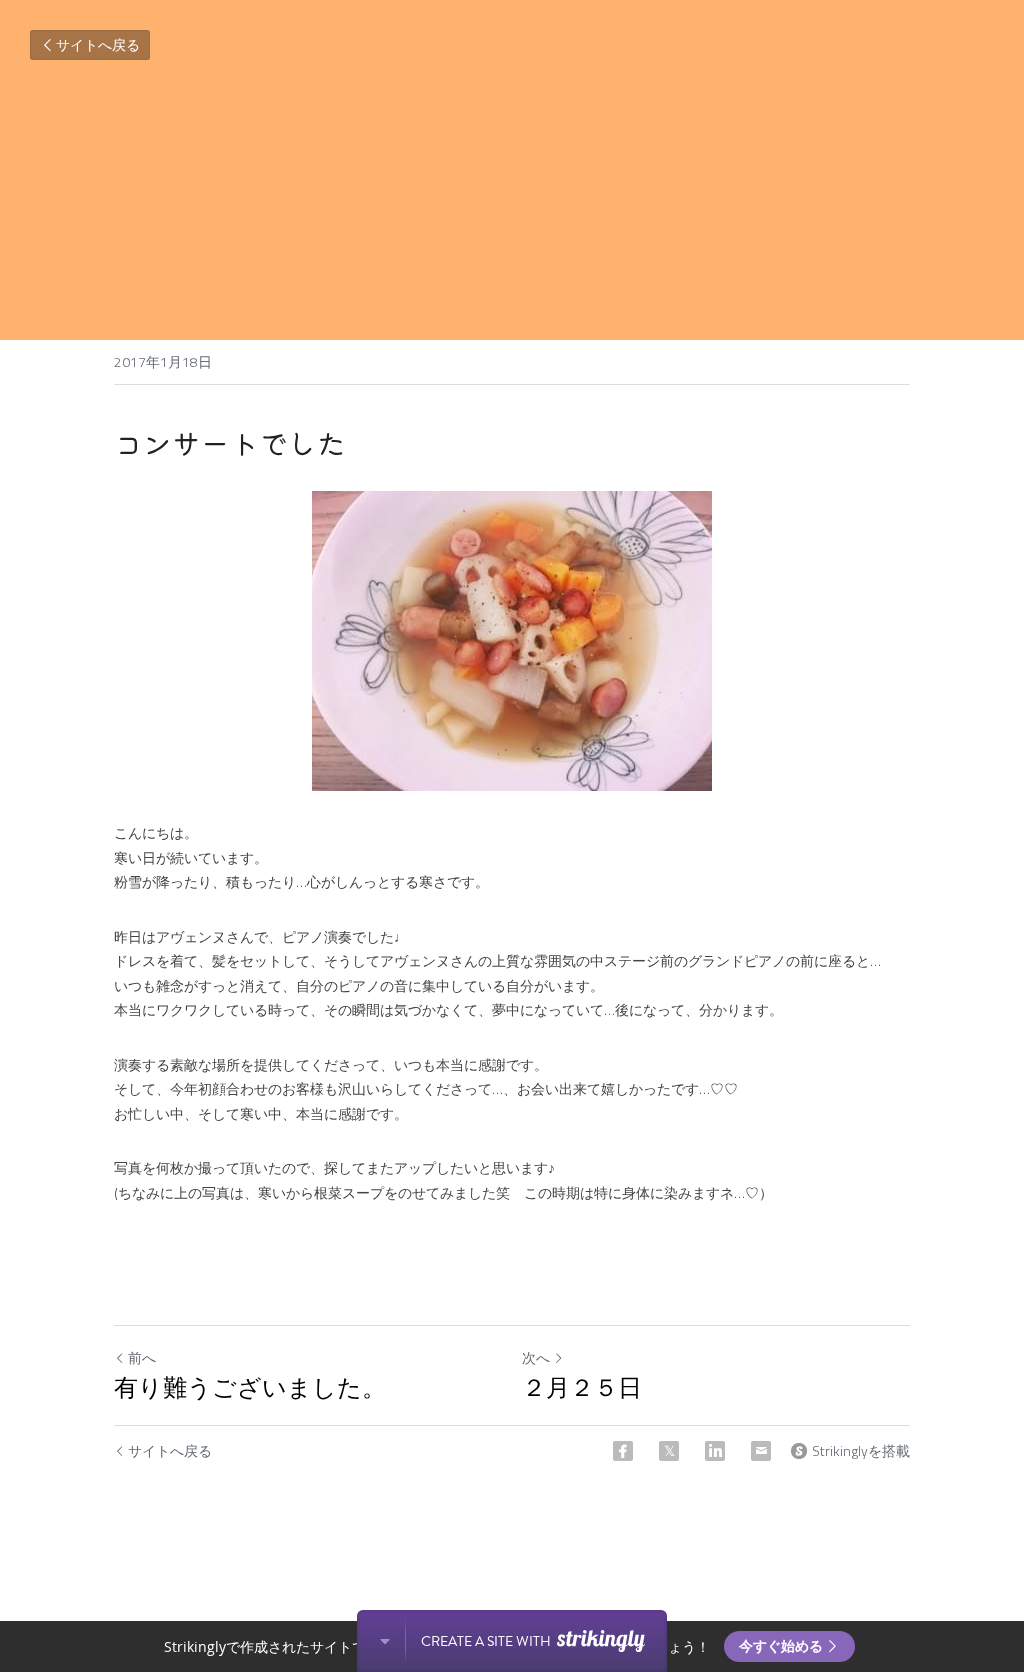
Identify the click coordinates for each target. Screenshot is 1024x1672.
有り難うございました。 (250, 1388)
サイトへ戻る (98, 44)
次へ (536, 1357)
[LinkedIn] (715, 1451)
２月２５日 (582, 1388)
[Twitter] (669, 1451)
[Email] (761, 1451)
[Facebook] (623, 1451)
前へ (142, 1357)
